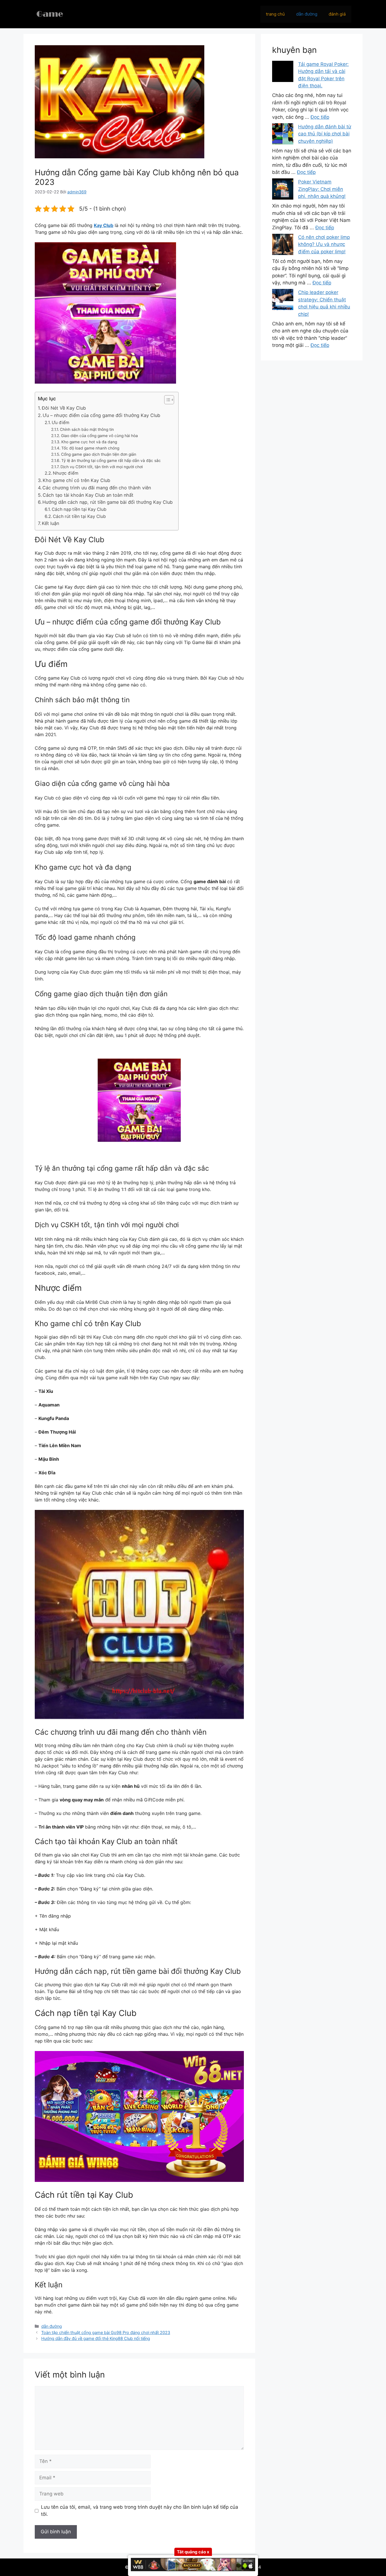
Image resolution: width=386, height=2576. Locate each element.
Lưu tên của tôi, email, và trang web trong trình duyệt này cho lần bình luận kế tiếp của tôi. (140, 2511)
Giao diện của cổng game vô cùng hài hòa (99, 436)
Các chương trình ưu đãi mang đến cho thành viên (97, 488)
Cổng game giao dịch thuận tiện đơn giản (99, 454)
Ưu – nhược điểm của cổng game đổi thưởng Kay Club (101, 415)
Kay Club (104, 225)
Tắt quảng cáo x (193, 2552)
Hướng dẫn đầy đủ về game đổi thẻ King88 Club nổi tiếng (96, 2338)
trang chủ (275, 14)
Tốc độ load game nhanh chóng (90, 448)
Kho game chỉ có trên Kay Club (77, 480)
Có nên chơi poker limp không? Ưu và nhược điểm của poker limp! (324, 244)
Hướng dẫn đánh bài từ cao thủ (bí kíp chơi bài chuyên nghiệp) (325, 134)
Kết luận (50, 523)
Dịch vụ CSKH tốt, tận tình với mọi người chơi (102, 467)
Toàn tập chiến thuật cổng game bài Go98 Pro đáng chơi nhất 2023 (106, 2332)
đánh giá (337, 14)
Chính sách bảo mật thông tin (87, 429)
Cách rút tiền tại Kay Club (79, 516)
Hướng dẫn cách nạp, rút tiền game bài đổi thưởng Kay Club (108, 502)
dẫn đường (307, 14)
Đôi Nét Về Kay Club (64, 408)
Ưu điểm (60, 423)
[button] (166, 400)
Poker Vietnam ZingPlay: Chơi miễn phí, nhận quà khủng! (322, 189)
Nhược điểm (66, 473)
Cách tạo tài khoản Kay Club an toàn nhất (89, 495)
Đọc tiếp (320, 117)
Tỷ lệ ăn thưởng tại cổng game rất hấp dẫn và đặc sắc (111, 461)
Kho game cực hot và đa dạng (89, 442)
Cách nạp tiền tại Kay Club (79, 509)
